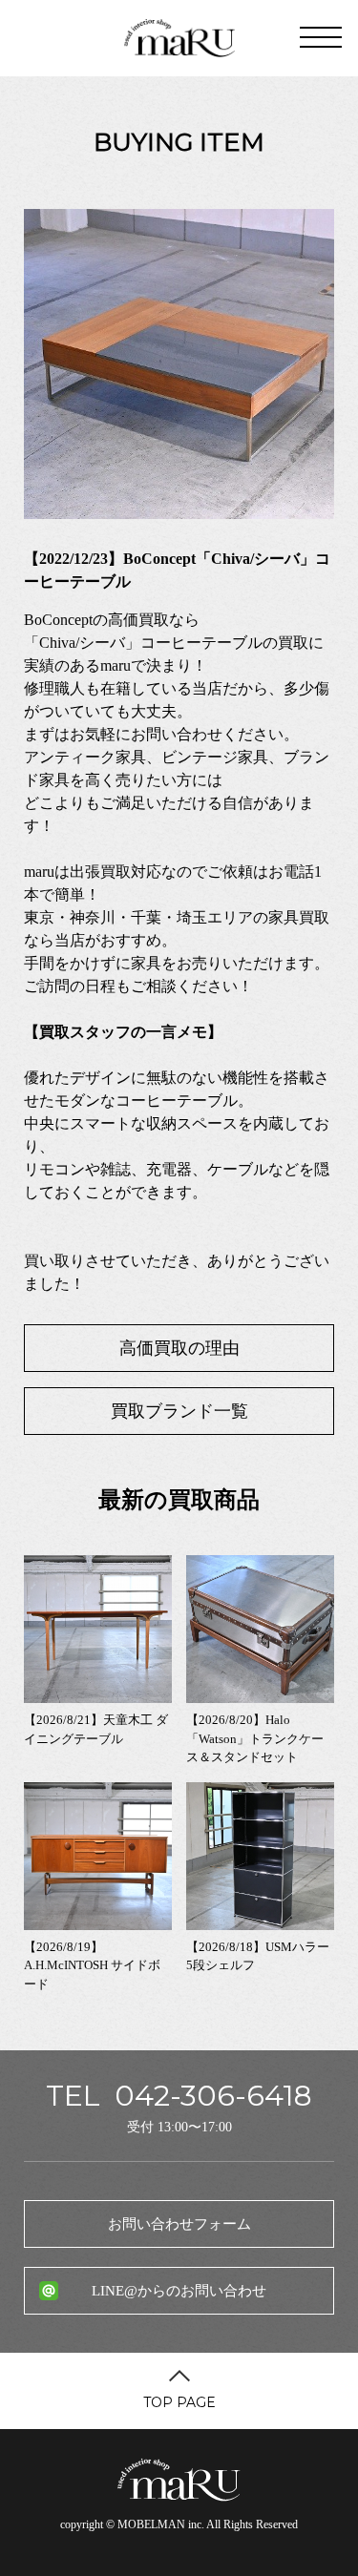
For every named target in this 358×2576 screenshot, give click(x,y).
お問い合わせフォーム (179, 2224)
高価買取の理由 (179, 1348)
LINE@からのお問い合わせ (179, 2291)
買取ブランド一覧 (179, 1411)
